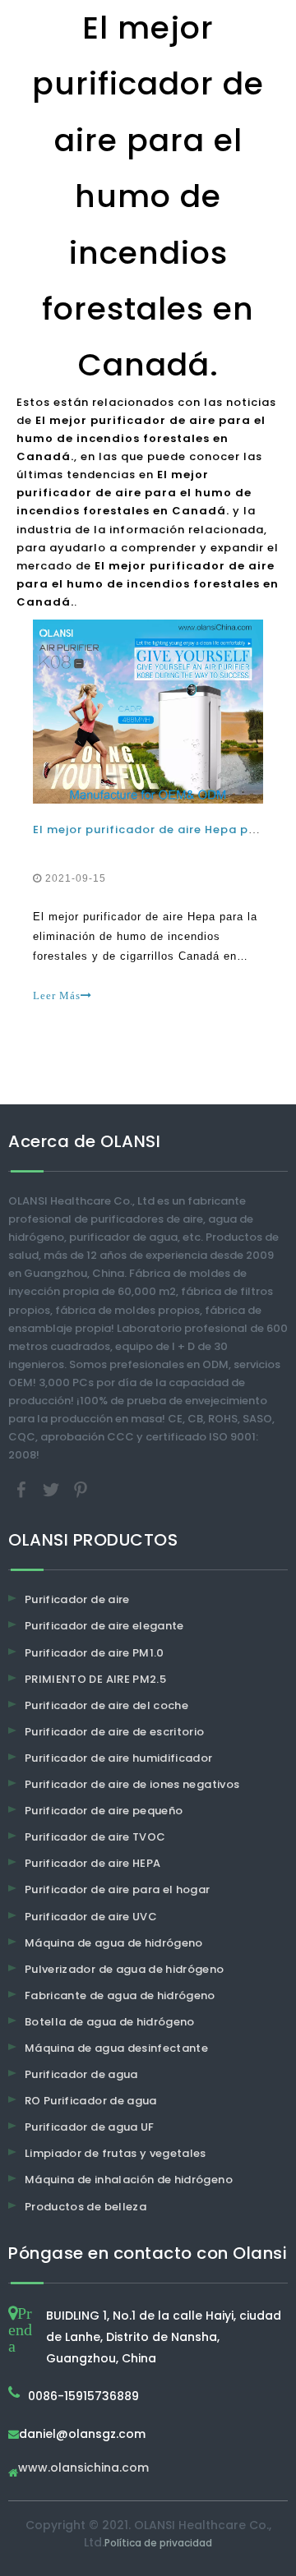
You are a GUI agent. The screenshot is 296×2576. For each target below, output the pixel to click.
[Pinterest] (81, 1489)
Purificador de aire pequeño (104, 1811)
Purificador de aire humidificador (119, 1758)
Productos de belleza (86, 2207)
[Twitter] (53, 1489)
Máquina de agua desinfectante (116, 2048)
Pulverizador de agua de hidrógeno (125, 1969)
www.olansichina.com (83, 2469)
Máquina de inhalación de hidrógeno (129, 2180)
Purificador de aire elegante (104, 1626)
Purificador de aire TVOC (95, 1837)
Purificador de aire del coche (106, 1705)
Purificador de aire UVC (91, 1917)
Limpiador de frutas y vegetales (116, 2153)
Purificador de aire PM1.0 (95, 1653)
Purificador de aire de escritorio (115, 1732)
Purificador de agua (81, 2074)
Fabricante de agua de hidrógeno (120, 1995)
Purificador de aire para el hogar (118, 1889)
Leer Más (57, 995)
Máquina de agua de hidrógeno (114, 1943)
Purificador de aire (77, 1599)
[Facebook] (23, 1489)
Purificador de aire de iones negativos (132, 1784)
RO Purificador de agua (91, 2101)
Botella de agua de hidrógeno (110, 2022)
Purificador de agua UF (90, 2127)
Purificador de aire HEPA (92, 1863)
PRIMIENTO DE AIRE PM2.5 (95, 1679)
